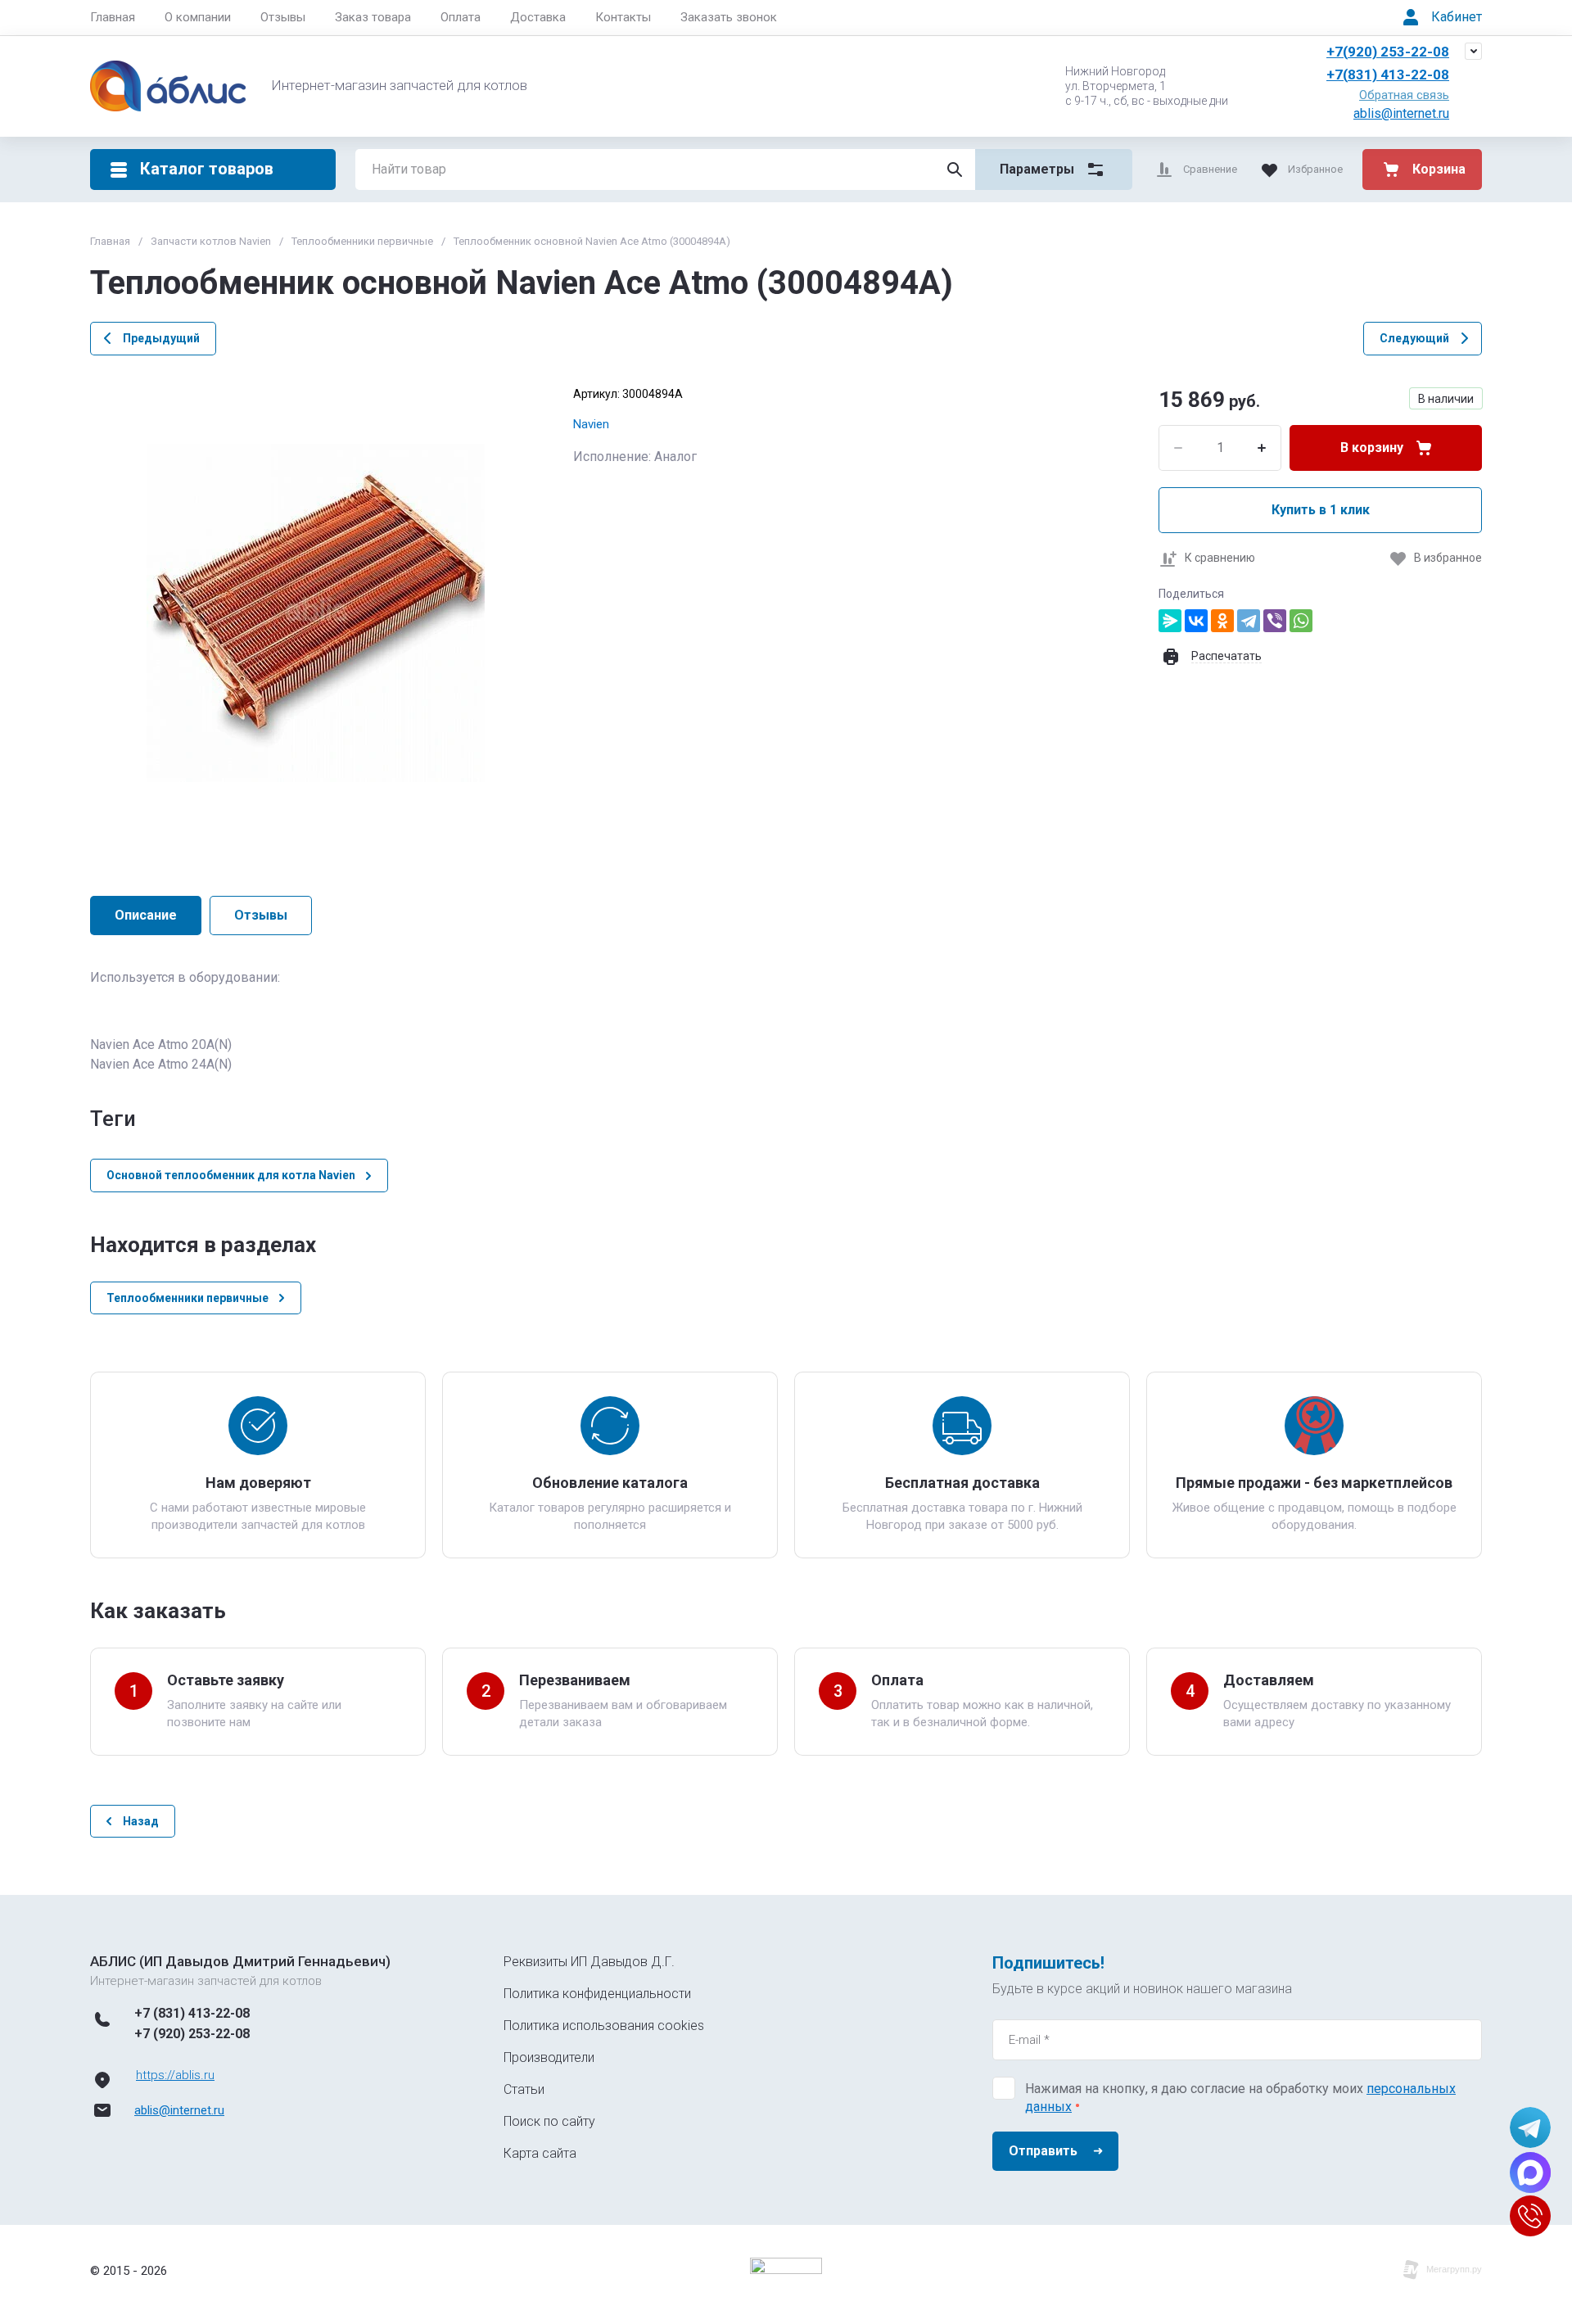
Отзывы (283, 17)
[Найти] (955, 170)
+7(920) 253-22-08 (1388, 52)
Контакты (623, 17)
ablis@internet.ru (1401, 113)
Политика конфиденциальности (597, 1994)
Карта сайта (540, 2153)
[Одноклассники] (1222, 621)
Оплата (461, 17)
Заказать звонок (729, 17)
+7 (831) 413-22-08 (192, 2013)
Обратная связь (1404, 95)
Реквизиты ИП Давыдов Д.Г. (589, 1962)
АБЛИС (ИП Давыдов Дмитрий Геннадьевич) (240, 1961)
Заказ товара (373, 17)
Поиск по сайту (549, 2121)
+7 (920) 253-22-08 (192, 2034)
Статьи (524, 2089)
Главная (113, 17)
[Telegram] (1249, 621)
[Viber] (1275, 621)
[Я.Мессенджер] (1170, 621)
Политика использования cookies (604, 2026)
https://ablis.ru (175, 2075)
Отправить (1043, 2151)
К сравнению (1220, 558)
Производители (549, 2057)
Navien (591, 424)
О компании (198, 17)
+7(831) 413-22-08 (1388, 75)
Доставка (538, 17)
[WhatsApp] (1301, 621)
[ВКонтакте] (1196, 621)
